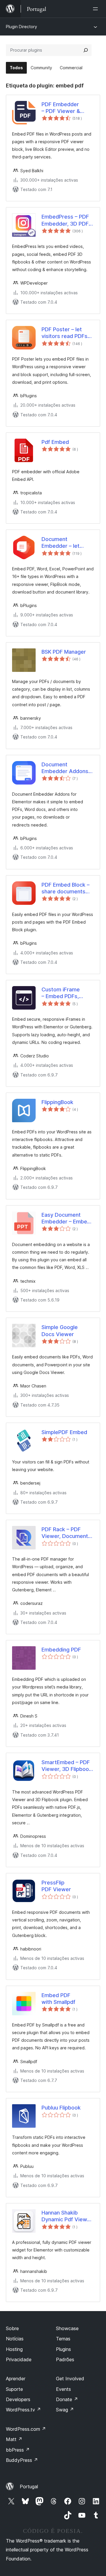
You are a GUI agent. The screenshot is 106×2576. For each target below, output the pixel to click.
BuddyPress (22, 2460)
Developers (18, 2399)
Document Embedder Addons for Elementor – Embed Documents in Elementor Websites (65, 768)
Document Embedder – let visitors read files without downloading (68, 543)
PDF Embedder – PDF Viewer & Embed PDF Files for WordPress (67, 108)
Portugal (29, 2487)
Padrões (65, 2359)
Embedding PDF (61, 1650)
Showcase (67, 2328)
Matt (14, 2439)
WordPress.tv (23, 2410)
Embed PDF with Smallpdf (58, 1999)
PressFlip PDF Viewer (56, 1886)
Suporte (14, 2389)
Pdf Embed (55, 442)
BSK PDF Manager (64, 652)
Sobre (12, 2328)
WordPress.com (26, 2429)
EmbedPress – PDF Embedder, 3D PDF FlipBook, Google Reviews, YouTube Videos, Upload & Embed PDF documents (65, 220)
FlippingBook (57, 1102)
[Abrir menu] (97, 9)
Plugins (63, 2349)
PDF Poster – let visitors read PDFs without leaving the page (65, 333)
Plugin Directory (21, 27)
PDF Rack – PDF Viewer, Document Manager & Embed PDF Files (65, 1533)
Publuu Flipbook (61, 2108)
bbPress (18, 2450)
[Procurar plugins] (86, 50)
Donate (67, 2399)
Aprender (16, 2379)
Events (63, 2389)
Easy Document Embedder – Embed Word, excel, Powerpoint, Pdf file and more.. (66, 1218)
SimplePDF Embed (64, 1432)
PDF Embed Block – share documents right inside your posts (66, 888)
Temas (63, 2339)
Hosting (14, 2349)
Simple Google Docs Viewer (60, 1331)
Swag (65, 2410)
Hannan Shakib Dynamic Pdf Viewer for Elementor (67, 2216)
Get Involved (70, 2379)
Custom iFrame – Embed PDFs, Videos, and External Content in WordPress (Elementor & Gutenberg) (67, 993)
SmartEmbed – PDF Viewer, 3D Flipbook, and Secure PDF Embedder (67, 1766)
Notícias (15, 2339)
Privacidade (19, 2359)
